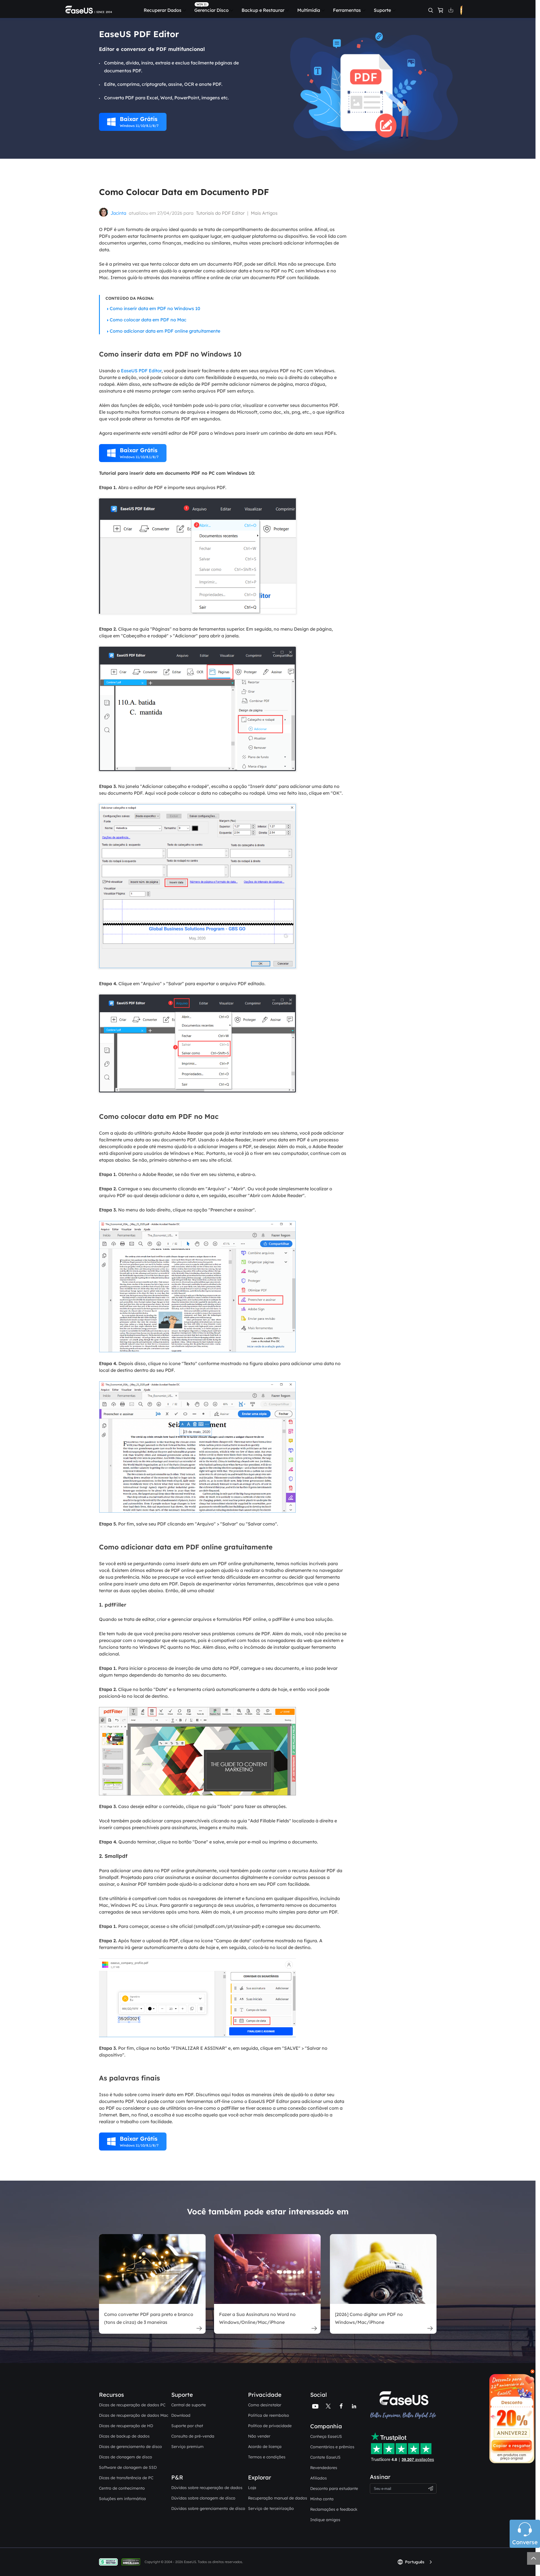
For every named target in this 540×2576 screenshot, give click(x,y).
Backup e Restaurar (263, 10)
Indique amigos (325, 2520)
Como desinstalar (265, 2405)
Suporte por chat (187, 2426)
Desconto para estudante (334, 2488)
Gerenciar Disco (211, 10)
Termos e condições (267, 2457)
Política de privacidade (270, 2426)
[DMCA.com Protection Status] (132, 2562)
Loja (252, 2488)
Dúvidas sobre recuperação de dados (207, 2488)
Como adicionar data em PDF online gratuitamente (165, 331)
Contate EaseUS (325, 2457)
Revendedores (324, 2468)
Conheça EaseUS (326, 2436)
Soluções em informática (122, 2499)
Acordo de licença (265, 2447)
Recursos (112, 2395)
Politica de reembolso (269, 2415)
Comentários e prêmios (332, 2447)
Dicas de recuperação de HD (126, 2426)
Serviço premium (187, 2447)
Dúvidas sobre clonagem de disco (203, 2498)
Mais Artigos (264, 213)
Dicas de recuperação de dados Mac (134, 2415)
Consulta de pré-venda (193, 2436)
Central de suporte (189, 2405)
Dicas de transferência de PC (126, 2478)
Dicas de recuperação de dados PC (132, 2405)
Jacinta (118, 213)
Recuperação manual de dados (278, 2498)
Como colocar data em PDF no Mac (148, 320)
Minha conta (322, 2499)
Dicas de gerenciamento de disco (130, 2447)
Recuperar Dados (163, 10)
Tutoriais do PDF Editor (220, 213)
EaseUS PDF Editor (141, 371)
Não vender (259, 2436)
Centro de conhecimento (122, 2488)
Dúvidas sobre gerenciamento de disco (208, 2508)
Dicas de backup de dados (124, 2436)
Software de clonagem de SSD (128, 2467)
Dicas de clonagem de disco (126, 2457)
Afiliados (319, 2478)
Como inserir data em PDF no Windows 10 (155, 308)
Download (181, 2415)
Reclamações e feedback (334, 2509)
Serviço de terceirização (271, 2508)
